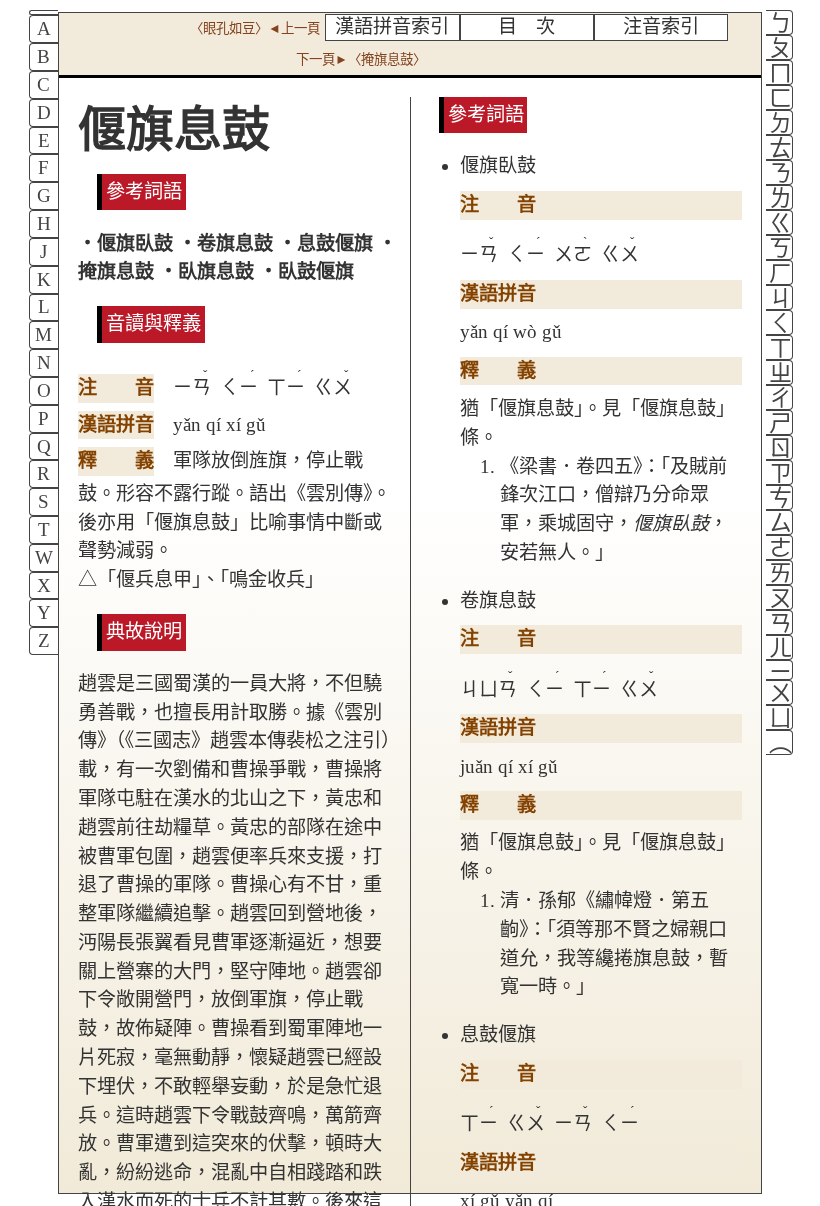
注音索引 (661, 26)
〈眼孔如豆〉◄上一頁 (255, 28)
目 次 (526, 26)
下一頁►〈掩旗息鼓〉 (361, 59)
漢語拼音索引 (392, 26)
